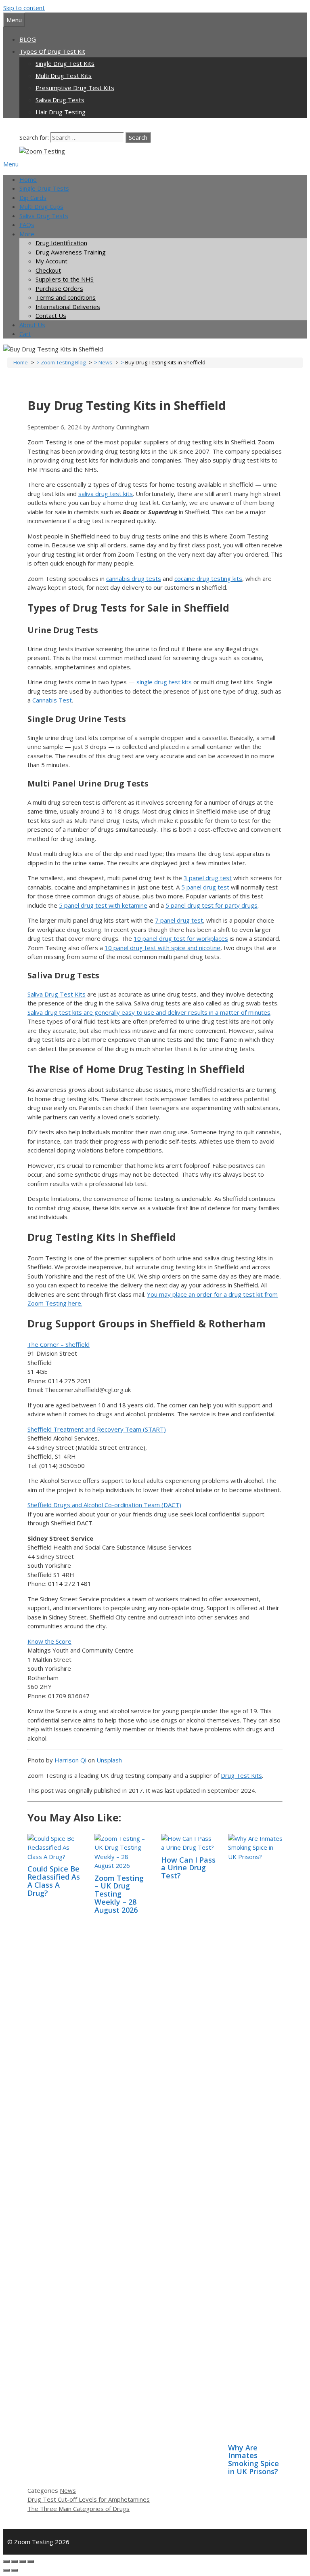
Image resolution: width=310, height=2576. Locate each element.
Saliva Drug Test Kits (57, 994)
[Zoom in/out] (31, 2561)
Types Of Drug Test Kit (52, 51)
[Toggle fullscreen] (23, 2561)
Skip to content (24, 8)
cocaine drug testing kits (208, 578)
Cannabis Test (52, 700)
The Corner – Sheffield (59, 1344)
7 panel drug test (179, 920)
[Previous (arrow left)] (6, 2570)
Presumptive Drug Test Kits (75, 88)
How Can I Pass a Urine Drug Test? (188, 1868)
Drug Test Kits (241, 1775)
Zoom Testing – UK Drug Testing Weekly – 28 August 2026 (119, 1894)
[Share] (15, 2561)
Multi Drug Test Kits (64, 76)
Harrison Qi (70, 1760)
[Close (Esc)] (6, 2561)
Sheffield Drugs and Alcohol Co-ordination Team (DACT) (104, 1505)
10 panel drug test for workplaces (181, 938)
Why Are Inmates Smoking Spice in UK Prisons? (253, 2459)
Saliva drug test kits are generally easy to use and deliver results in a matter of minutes (149, 1012)
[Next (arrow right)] (15, 2570)
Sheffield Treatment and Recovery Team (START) (97, 1429)
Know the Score (49, 1641)
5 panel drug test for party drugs (212, 905)
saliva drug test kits (106, 494)
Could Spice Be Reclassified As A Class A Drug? (54, 1881)
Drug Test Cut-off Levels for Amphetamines (89, 2499)
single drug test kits (164, 682)
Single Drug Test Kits (65, 63)
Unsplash (109, 1760)
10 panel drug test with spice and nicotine (162, 948)
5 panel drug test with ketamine (103, 905)
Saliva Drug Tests (60, 100)
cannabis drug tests (134, 578)
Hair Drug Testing (61, 112)
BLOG (28, 39)
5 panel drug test (205, 887)
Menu (11, 164)
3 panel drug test (208, 878)
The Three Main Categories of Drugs (79, 2509)
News (68, 2490)
